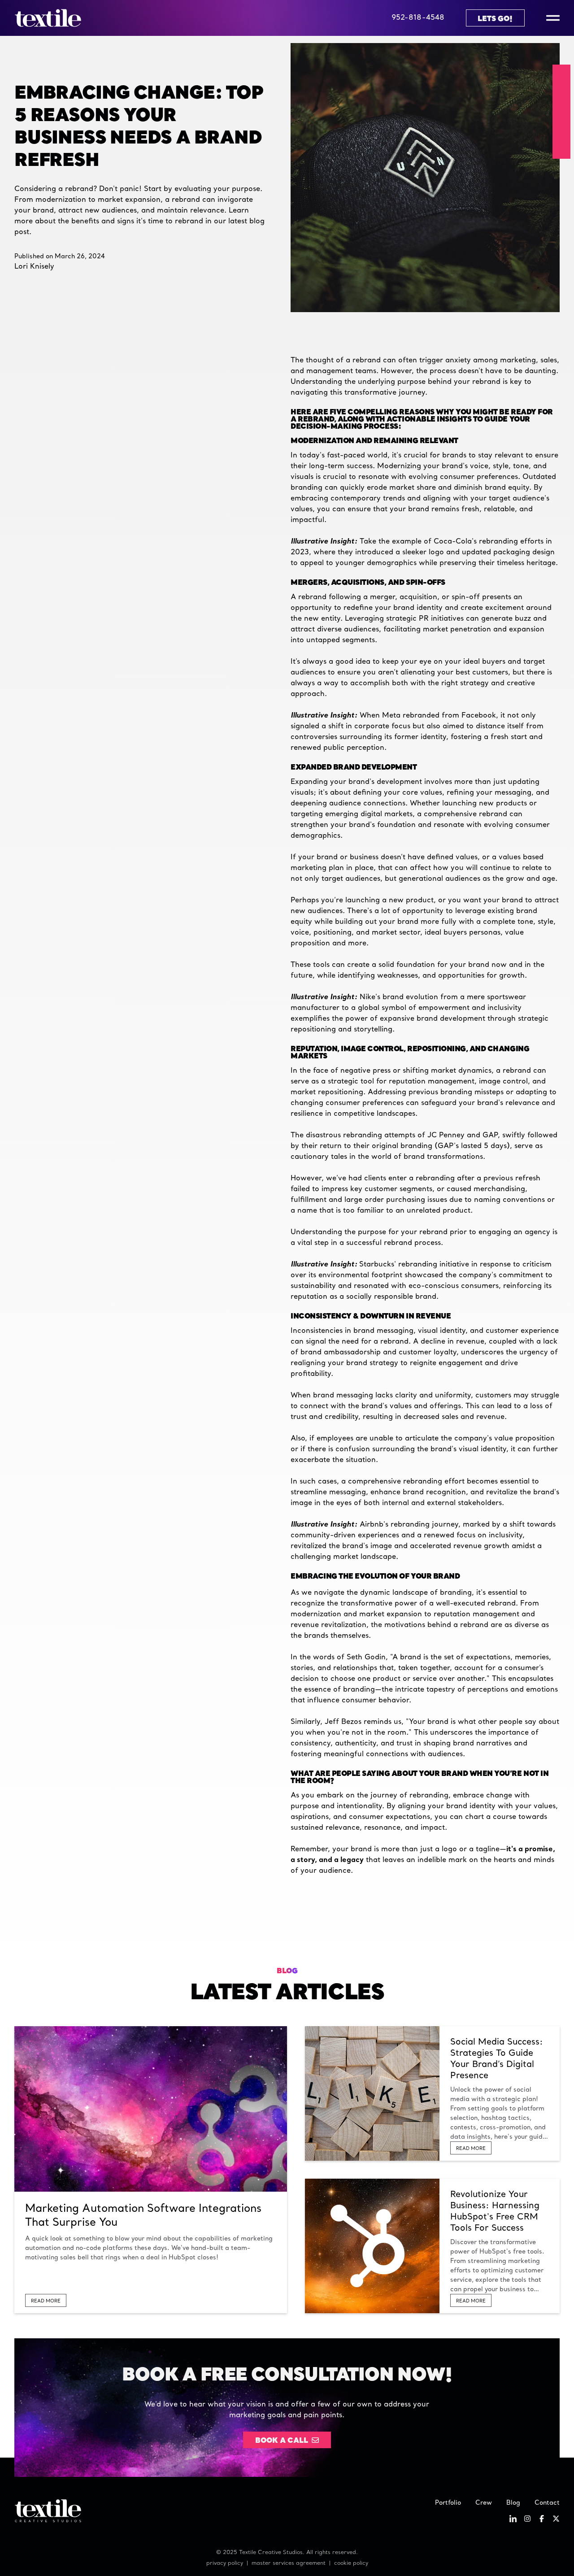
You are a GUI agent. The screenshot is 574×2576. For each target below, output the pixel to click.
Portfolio (448, 2503)
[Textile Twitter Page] (556, 2520)
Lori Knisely (34, 267)
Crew (484, 2503)
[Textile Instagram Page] (527, 2520)
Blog (513, 2503)
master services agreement (289, 2563)
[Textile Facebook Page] (542, 2520)
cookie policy (351, 2563)
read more (46, 2301)
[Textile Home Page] (48, 18)
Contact (547, 2503)
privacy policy (225, 2563)
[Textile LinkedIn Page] (513, 2520)
